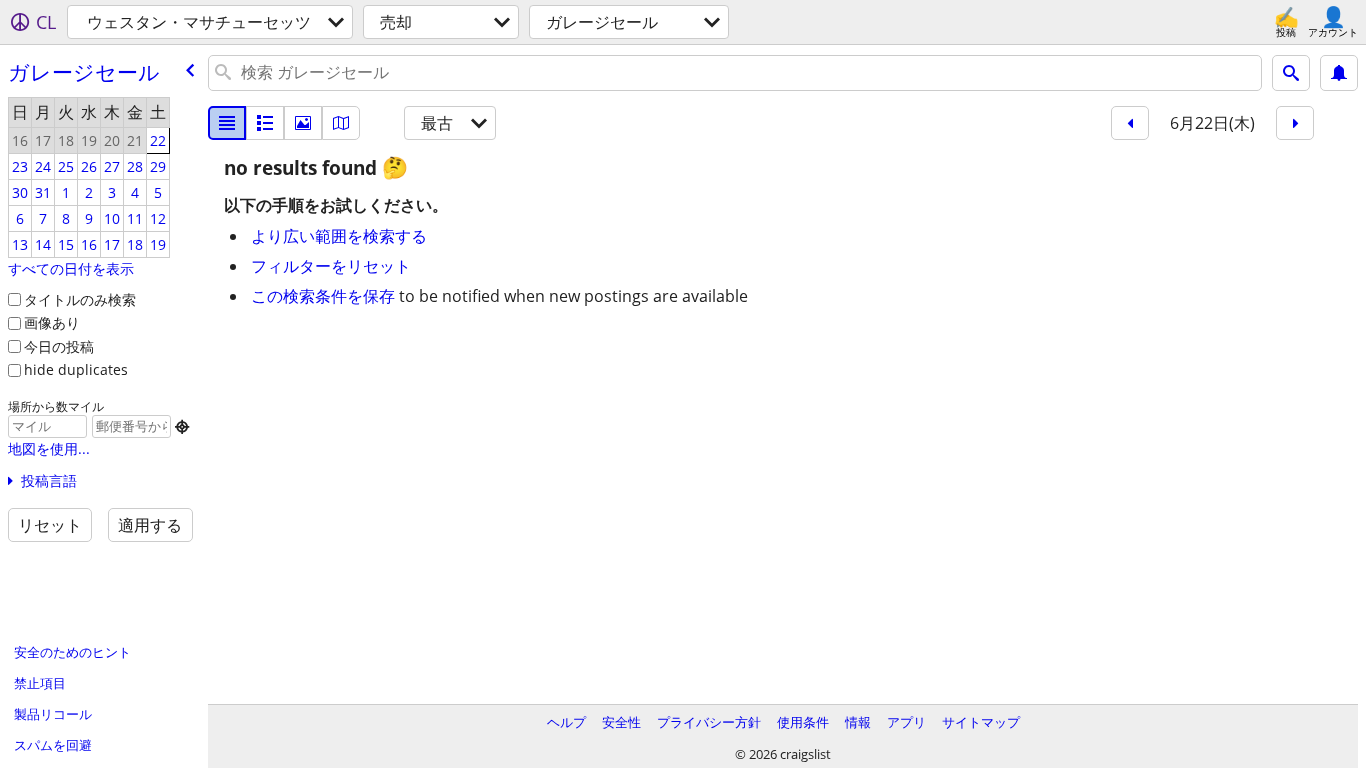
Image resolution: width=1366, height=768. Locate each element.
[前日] (1130, 123)
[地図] (341, 123)
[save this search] (1339, 73)
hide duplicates (76, 369)
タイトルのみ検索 (80, 299)
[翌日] (1295, 123)
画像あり (52, 322)
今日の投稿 (59, 346)
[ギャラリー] (303, 123)
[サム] (265, 123)
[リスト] (227, 123)
